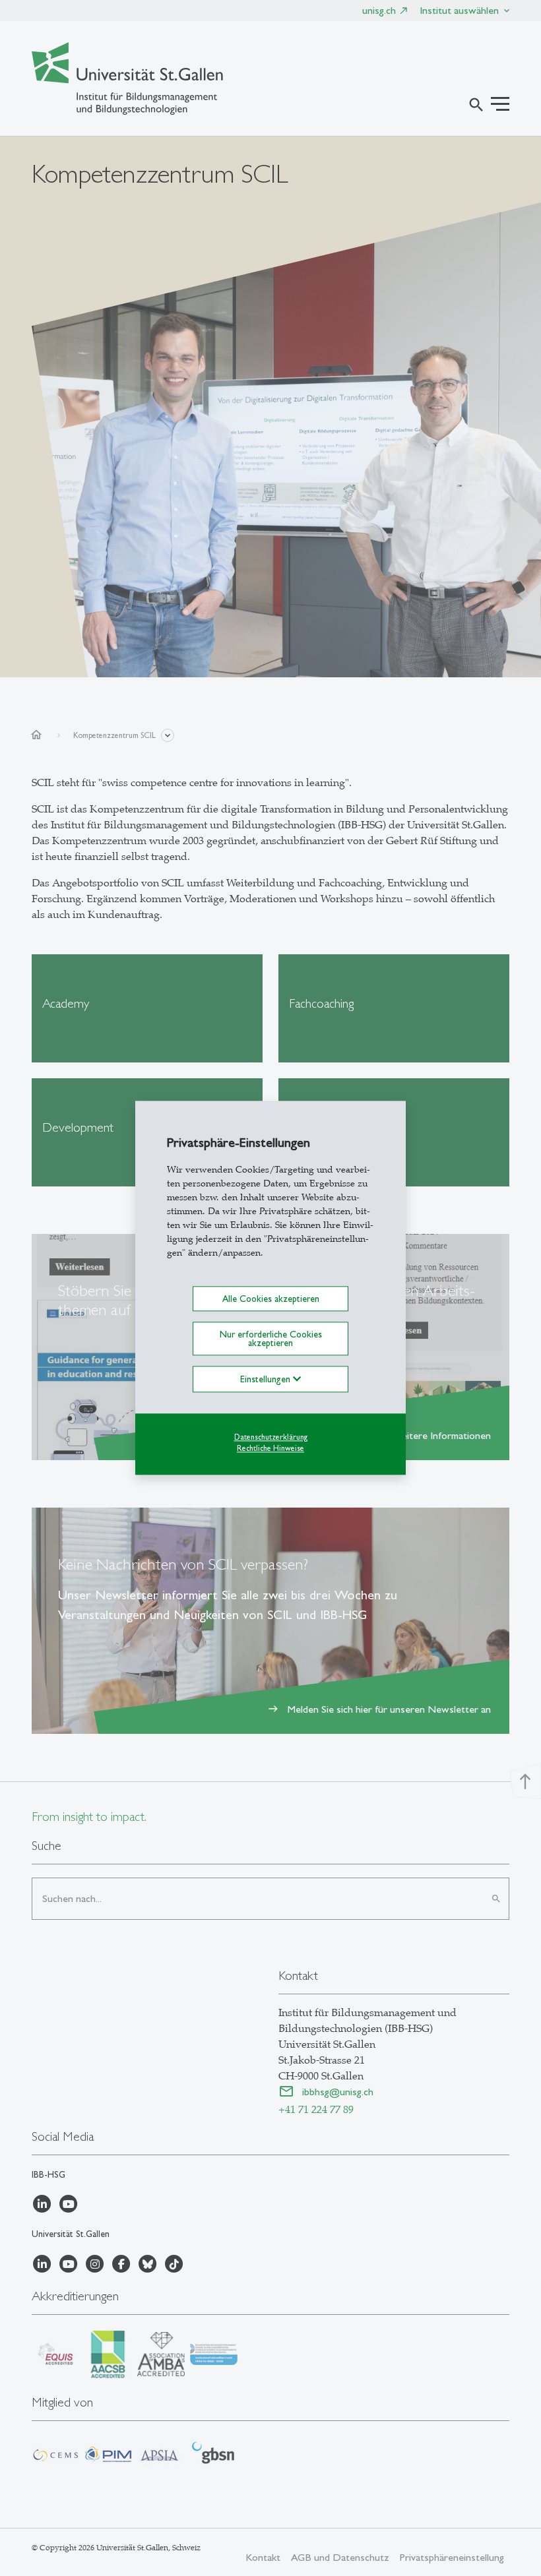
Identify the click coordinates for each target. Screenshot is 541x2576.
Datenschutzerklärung (271, 1437)
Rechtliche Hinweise (270, 1448)
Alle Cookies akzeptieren (271, 1299)
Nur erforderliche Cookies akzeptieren (271, 1339)
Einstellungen (267, 1379)
